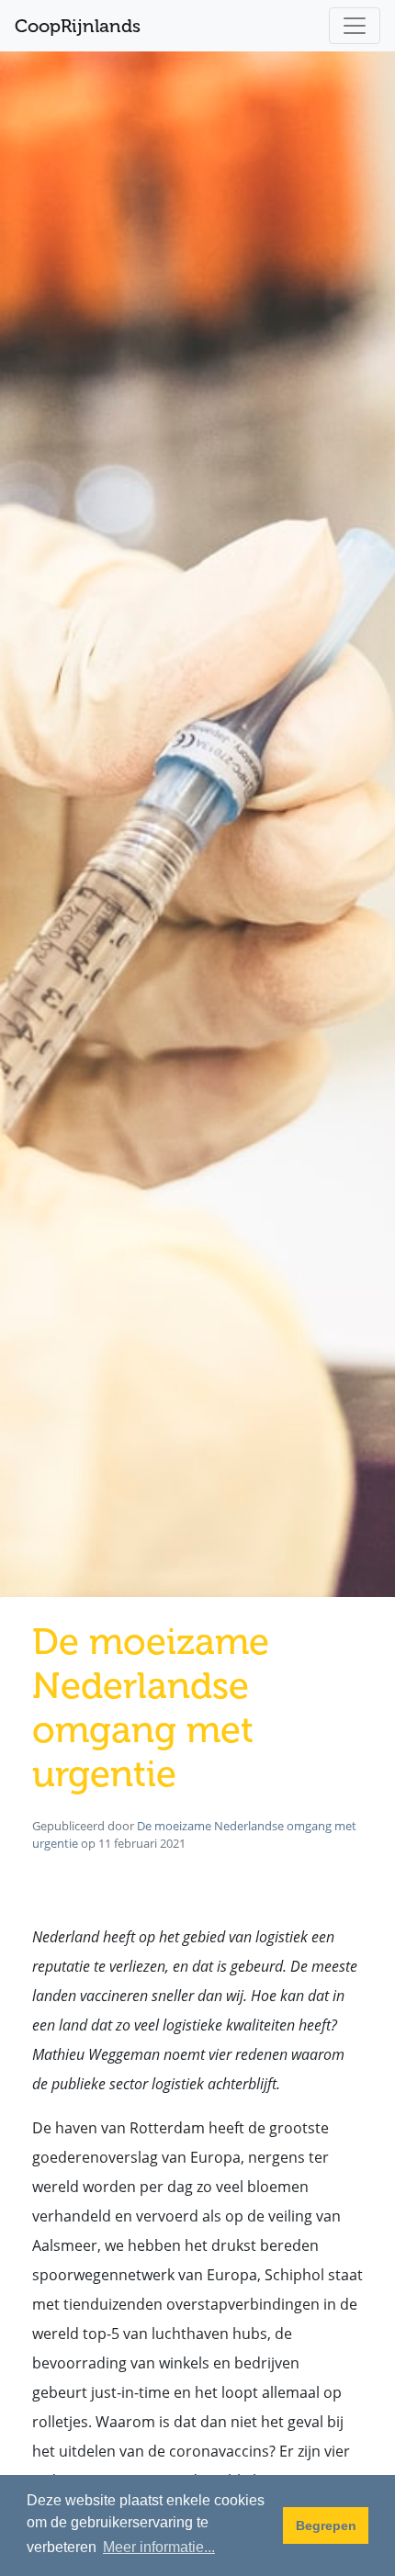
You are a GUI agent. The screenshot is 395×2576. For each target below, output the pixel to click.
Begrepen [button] (326, 2525)
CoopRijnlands (78, 26)
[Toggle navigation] (355, 26)
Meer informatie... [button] (159, 2547)
